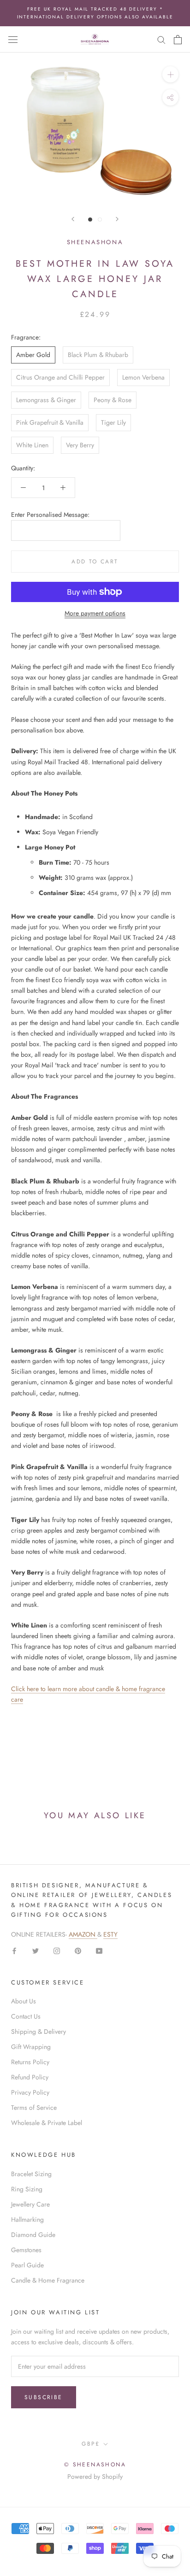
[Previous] (73, 219)
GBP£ (91, 2444)
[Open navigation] (13, 40)
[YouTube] (99, 1950)
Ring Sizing (27, 2189)
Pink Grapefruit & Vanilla (50, 422)
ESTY (110, 1934)
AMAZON (83, 1934)
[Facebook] (14, 1950)
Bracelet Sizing (31, 2174)
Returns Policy (30, 2062)
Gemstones (26, 2250)
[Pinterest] (78, 1950)
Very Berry (80, 445)
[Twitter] (36, 1950)
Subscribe (44, 2397)
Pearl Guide (27, 2265)
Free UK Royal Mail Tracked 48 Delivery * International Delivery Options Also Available (95, 13)
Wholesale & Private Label (47, 2123)
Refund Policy (30, 2077)
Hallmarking (27, 2219)
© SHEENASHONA (95, 2465)
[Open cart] (178, 40)
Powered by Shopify (95, 2476)
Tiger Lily (113, 422)
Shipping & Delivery (39, 2032)
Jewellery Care (30, 2204)
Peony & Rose (113, 400)
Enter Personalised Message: (50, 515)
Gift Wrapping (31, 2047)
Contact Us (26, 2016)
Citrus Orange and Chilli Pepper (60, 377)
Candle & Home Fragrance (48, 2280)
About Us (24, 2001)
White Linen (32, 445)
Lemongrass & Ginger (46, 400)
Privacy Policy (30, 2092)
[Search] (161, 39)
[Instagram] (57, 1950)
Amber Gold (33, 355)
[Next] (117, 219)
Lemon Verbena (143, 377)
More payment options (95, 613)
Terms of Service (34, 2108)
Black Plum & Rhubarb (98, 355)
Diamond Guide (33, 2235)
